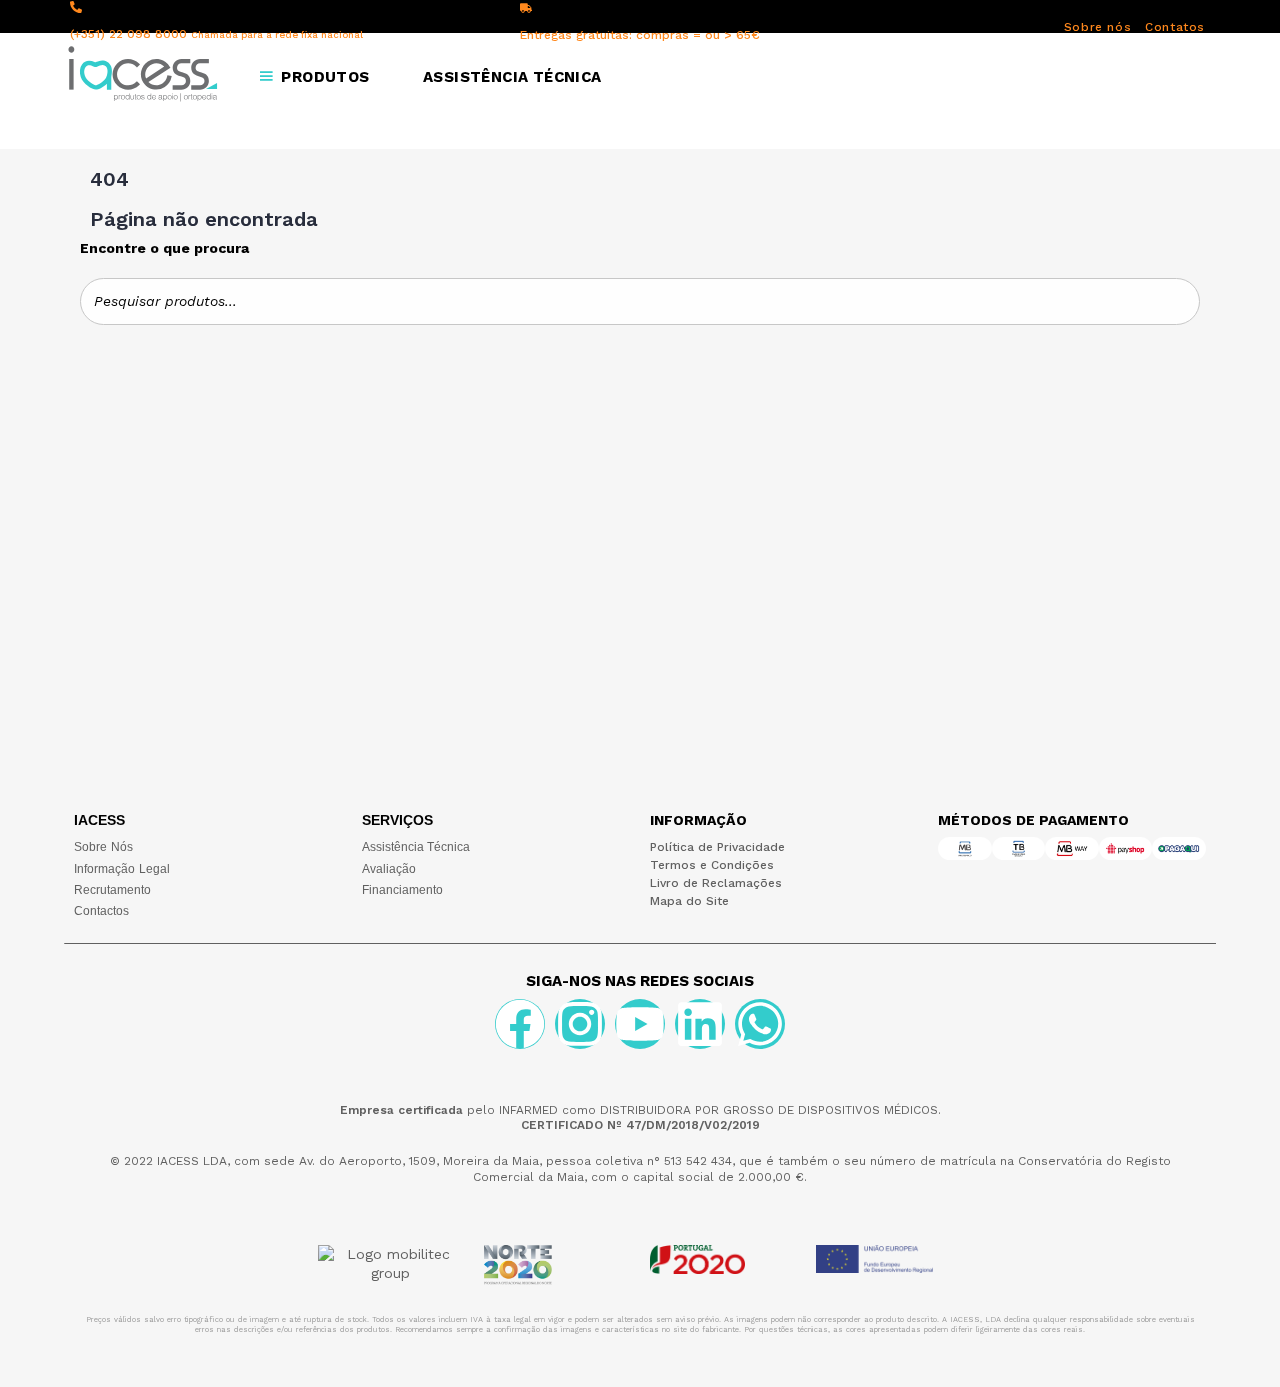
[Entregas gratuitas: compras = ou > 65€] (526, 8)
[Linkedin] (700, 1024)
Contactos (101, 911)
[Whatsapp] (760, 1024)
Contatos (1175, 27)
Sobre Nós (103, 847)
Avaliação (389, 869)
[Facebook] (520, 1024)
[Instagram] (580, 1024)
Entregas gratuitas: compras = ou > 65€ (640, 35)
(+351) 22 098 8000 (216, 34)
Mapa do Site (689, 901)
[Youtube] (640, 1024)
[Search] (1179, 301)
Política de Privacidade (717, 847)
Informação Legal (122, 869)
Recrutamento (112, 890)
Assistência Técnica (416, 847)
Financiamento (402, 890)
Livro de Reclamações (716, 883)
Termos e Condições (712, 865)
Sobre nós (1097, 27)
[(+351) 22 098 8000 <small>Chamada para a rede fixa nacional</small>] (76, 7)
